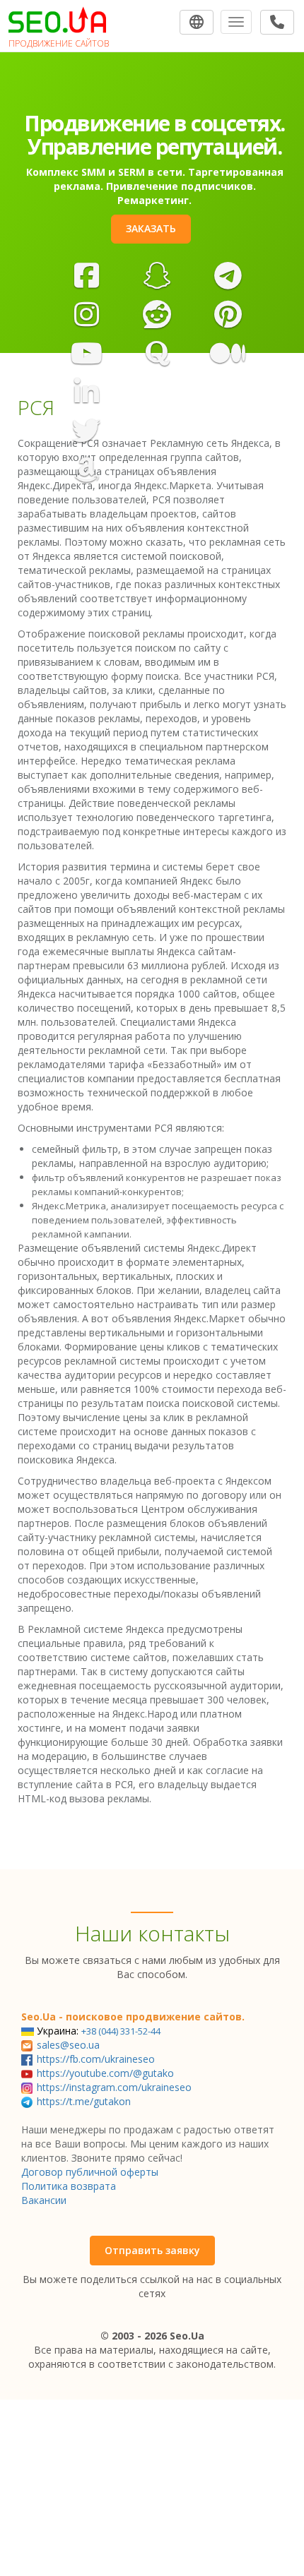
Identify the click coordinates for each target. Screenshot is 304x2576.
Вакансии (44, 2200)
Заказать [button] (151, 228)
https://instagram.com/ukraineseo (114, 2087)
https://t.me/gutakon (84, 2101)
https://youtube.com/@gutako (105, 2073)
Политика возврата (69, 2186)
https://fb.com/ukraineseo (96, 2059)
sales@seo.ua (68, 2045)
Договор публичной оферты (90, 2172)
